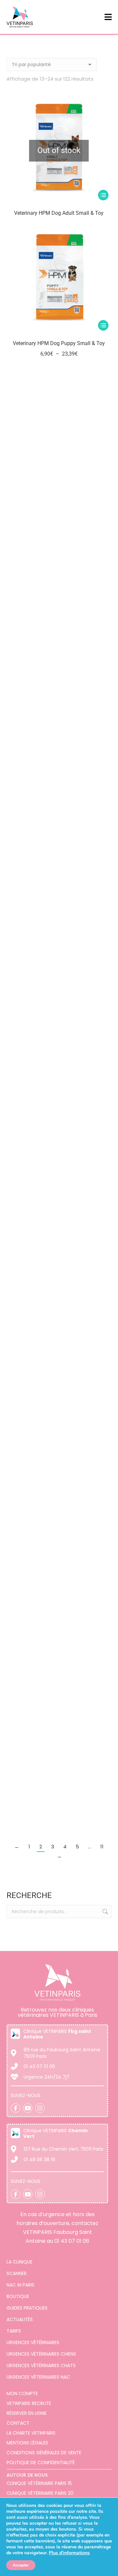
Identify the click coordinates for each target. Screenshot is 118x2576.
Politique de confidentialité (41, 2463)
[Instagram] (40, 2108)
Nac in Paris (20, 2285)
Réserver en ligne (27, 2413)
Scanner (17, 2273)
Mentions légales (27, 2443)
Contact (18, 2423)
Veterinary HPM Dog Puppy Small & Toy (59, 343)
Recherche (105, 1912)
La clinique (20, 2262)
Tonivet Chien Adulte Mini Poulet (59, 1505)
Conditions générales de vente (44, 2453)
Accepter (21, 2565)
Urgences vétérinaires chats (41, 2365)
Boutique (18, 2296)
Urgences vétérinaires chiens (41, 2354)
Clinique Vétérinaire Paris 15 (39, 2483)
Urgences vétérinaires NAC (38, 2377)
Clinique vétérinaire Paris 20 (40, 2493)
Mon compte (22, 2393)
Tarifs (14, 2331)
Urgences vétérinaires (33, 2342)
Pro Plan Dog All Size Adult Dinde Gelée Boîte (59, 775)
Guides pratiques (27, 2308)
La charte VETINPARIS (31, 2433)
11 (102, 1847)
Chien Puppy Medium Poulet (59, 915)
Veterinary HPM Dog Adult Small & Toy (59, 213)
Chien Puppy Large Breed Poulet (59, 484)
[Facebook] (16, 2108)
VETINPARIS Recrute (29, 2403)
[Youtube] (28, 2108)
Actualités (20, 2319)
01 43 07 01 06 (72, 2241)
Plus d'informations (69, 2553)
